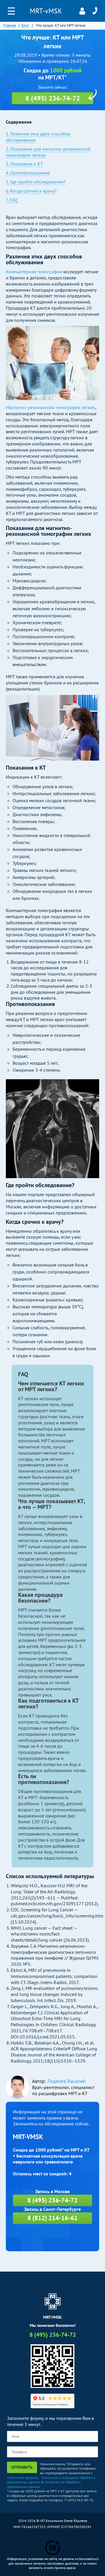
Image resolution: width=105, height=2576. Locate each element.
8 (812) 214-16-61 (52, 2218)
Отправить (22, 2467)
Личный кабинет (82, 11)
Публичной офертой (22, 2478)
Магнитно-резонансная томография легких (50, 407)
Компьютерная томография (34, 272)
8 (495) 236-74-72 (95, 11)
